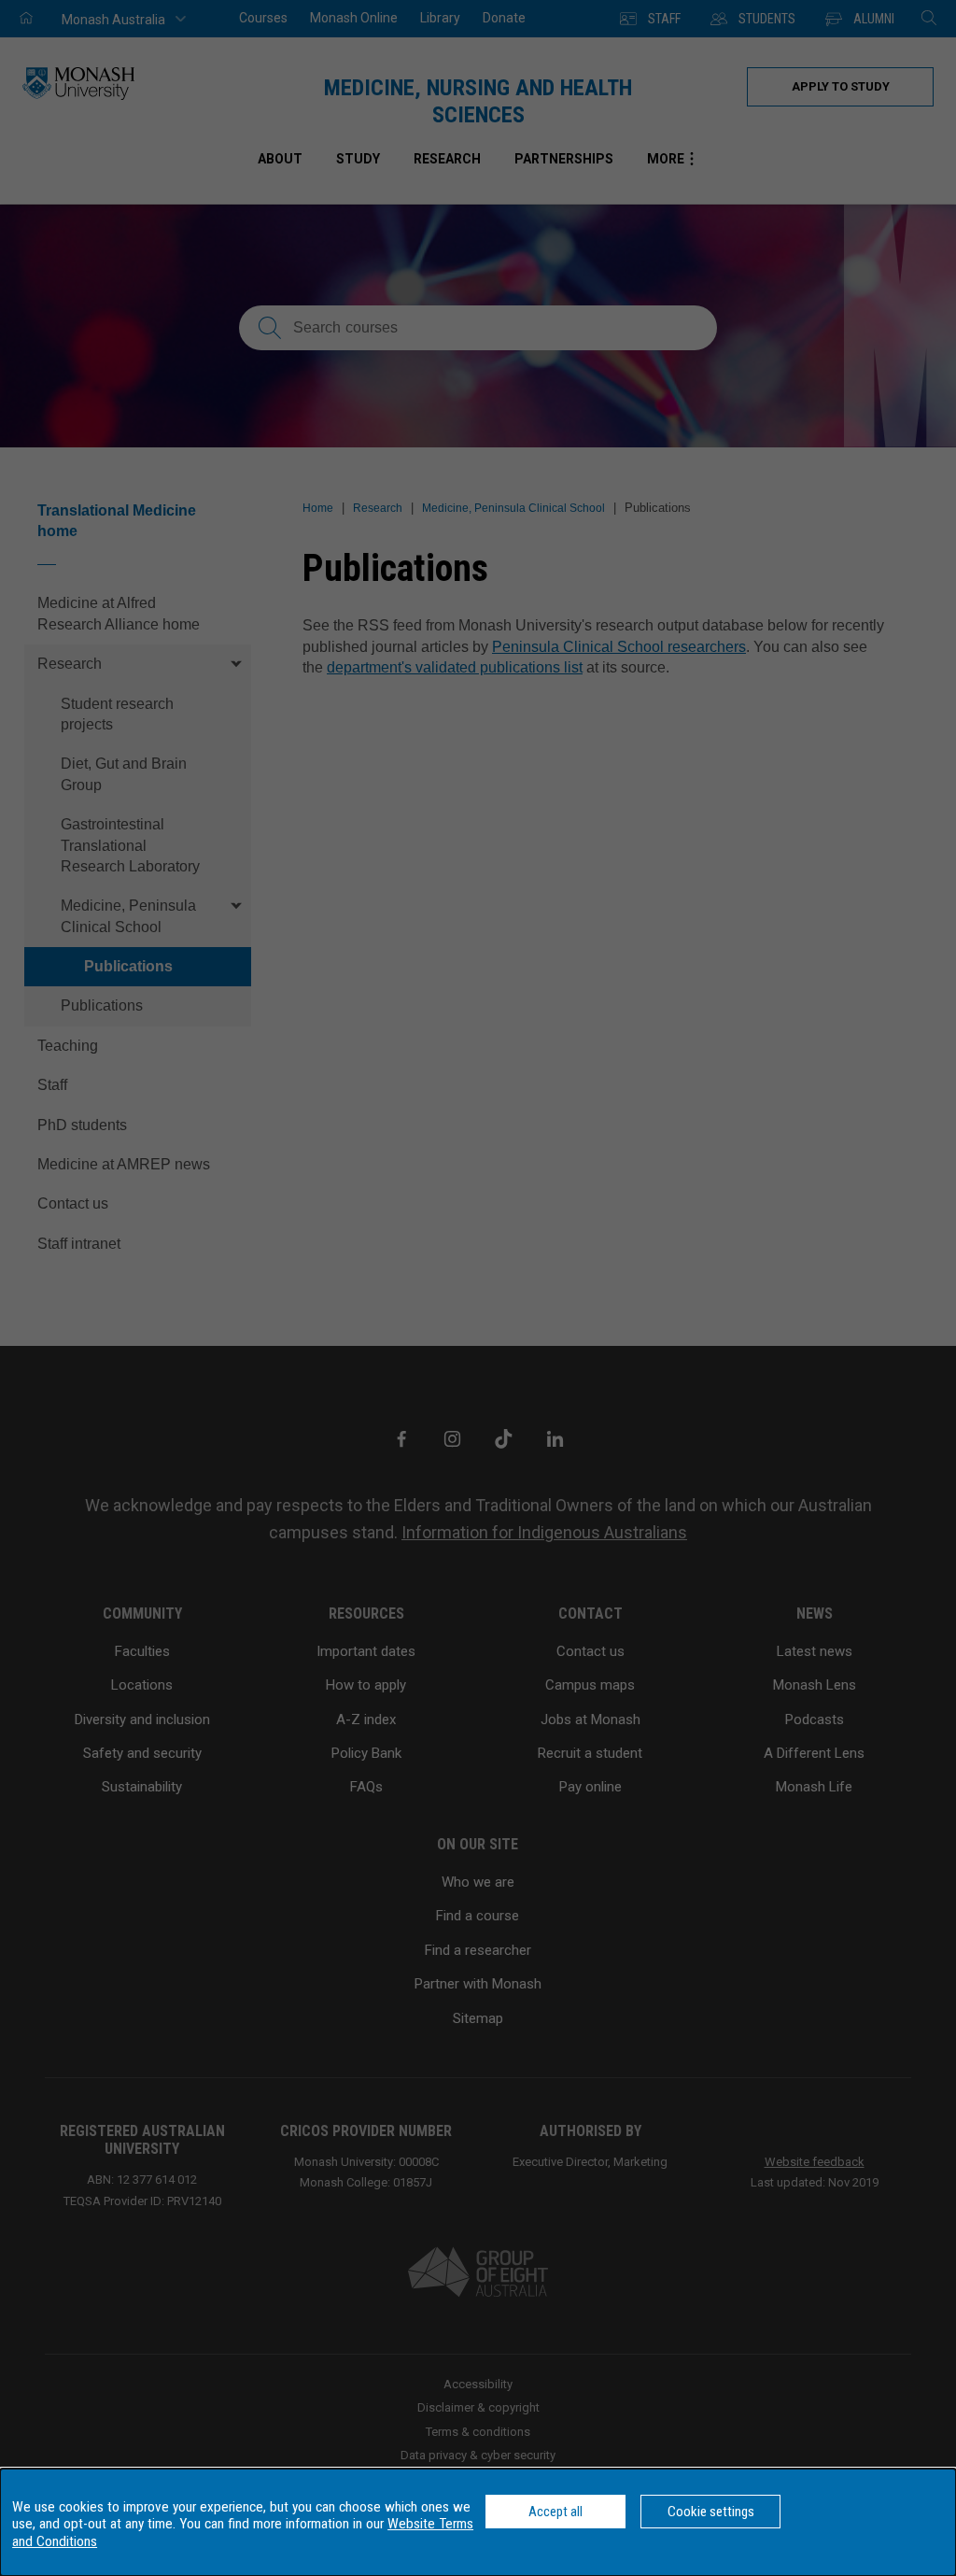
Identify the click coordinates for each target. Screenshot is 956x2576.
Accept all (555, 2512)
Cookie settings (711, 2512)
